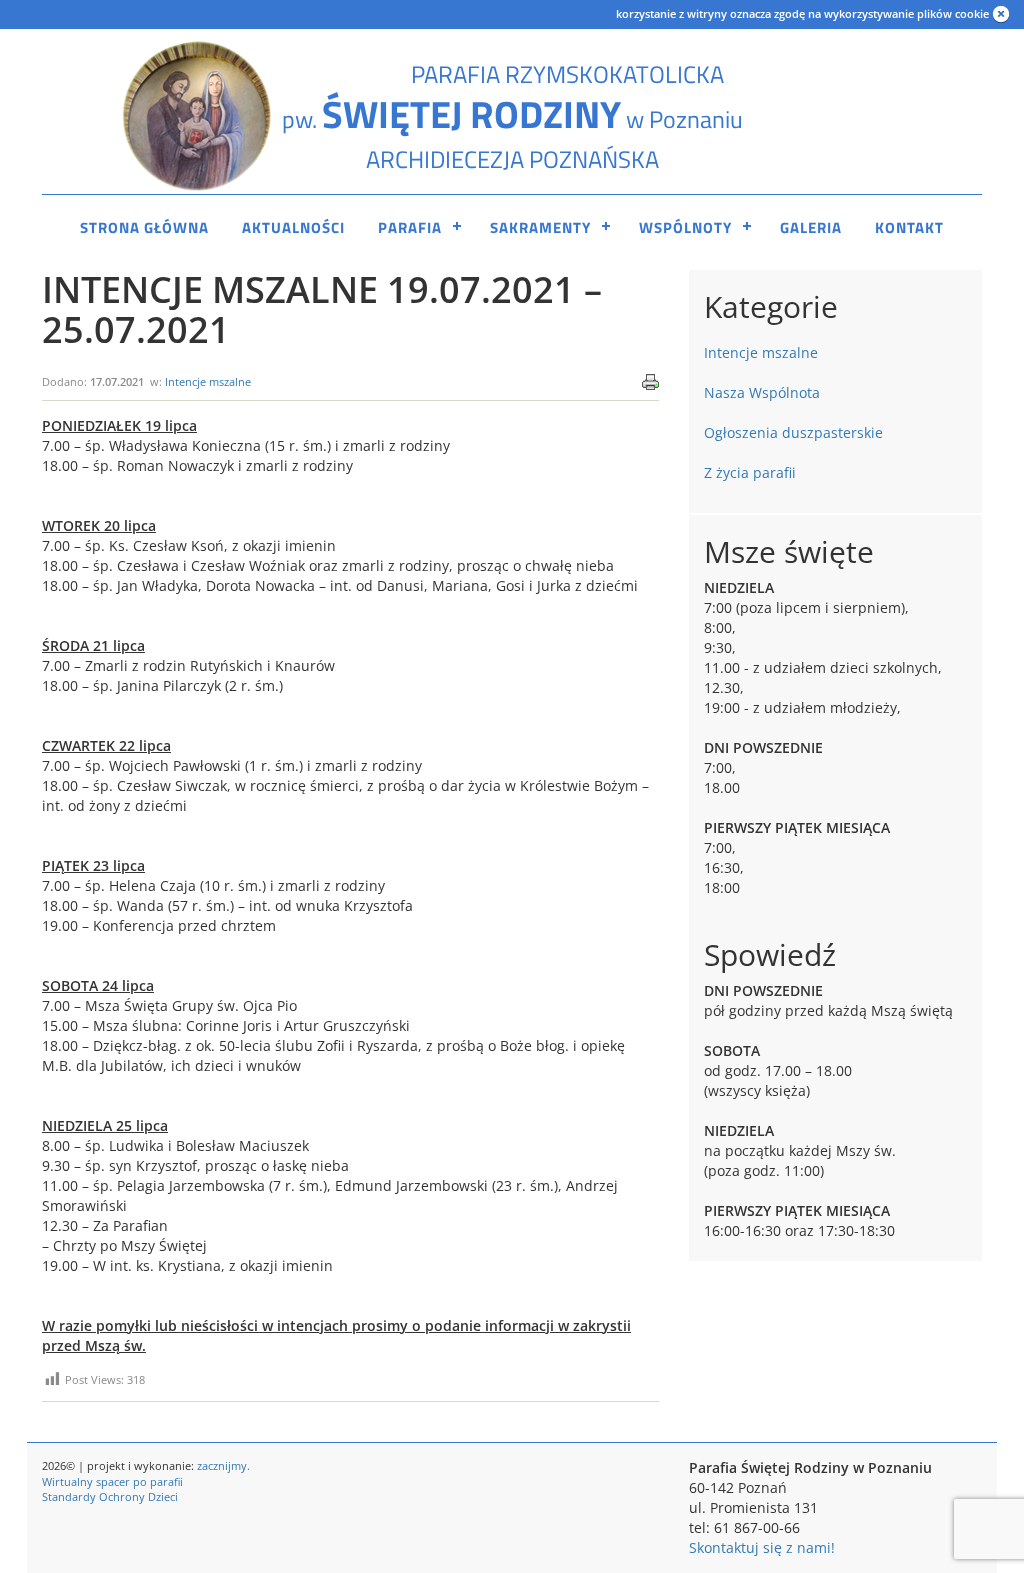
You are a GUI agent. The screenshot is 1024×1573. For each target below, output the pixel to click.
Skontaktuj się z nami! (762, 1547)
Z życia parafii (750, 472)
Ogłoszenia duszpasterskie (793, 432)
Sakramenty (540, 227)
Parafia (410, 227)
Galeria (811, 227)
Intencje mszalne (208, 381)
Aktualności (293, 227)
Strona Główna (144, 227)
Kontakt (909, 227)
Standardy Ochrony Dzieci (110, 1496)
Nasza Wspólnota (762, 392)
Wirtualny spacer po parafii (112, 1481)
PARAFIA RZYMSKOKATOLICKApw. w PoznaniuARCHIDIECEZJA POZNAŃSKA (512, 116)
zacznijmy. (223, 1465)
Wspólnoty (685, 227)
